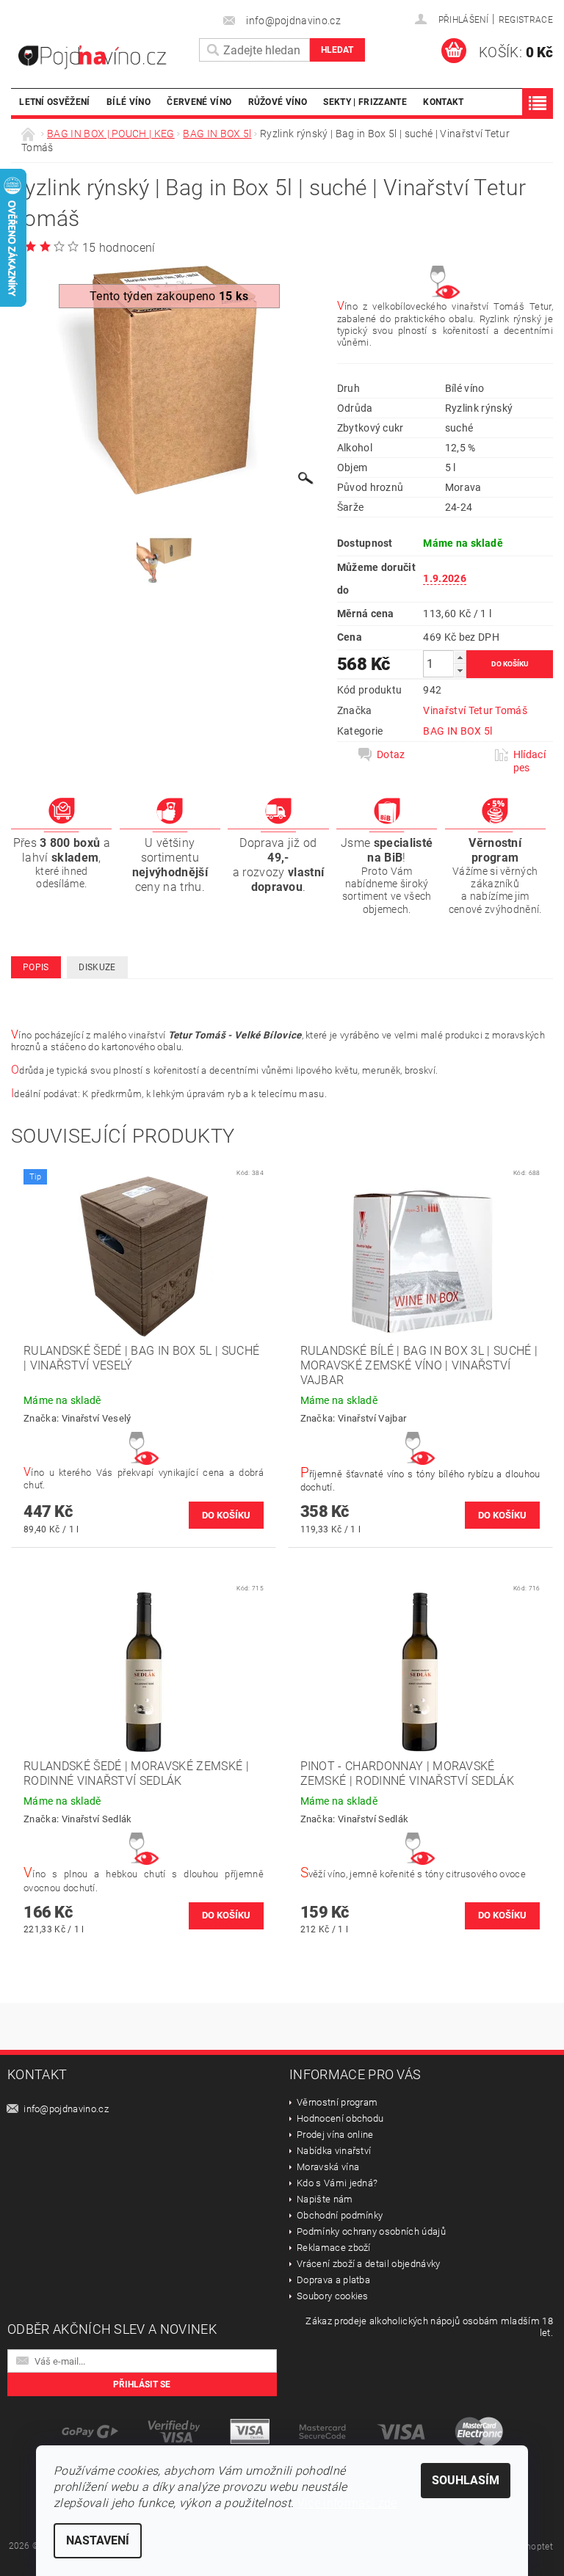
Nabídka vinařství (334, 2151)
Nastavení (98, 2540)
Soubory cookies (333, 2296)
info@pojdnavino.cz (66, 2109)
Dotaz (391, 754)
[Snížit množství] (460, 670)
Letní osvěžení (54, 102)
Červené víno (199, 102)
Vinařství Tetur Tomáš (475, 710)
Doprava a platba (333, 2280)
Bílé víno (129, 102)
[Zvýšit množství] (460, 657)
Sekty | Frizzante (365, 102)
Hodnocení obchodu (340, 2118)
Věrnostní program (337, 2102)
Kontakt (443, 102)
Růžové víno (278, 102)
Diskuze (97, 967)
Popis (36, 967)
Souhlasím (466, 2480)
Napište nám (325, 2199)
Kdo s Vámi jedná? (337, 2183)
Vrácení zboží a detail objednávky (369, 2264)
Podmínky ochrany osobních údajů (371, 2231)
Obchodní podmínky (340, 2215)
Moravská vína (328, 2167)
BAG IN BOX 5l (458, 731)
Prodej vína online (335, 2135)
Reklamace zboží (334, 2248)
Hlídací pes (529, 761)
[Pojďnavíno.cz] (101, 57)
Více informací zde (347, 2503)
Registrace (526, 20)
